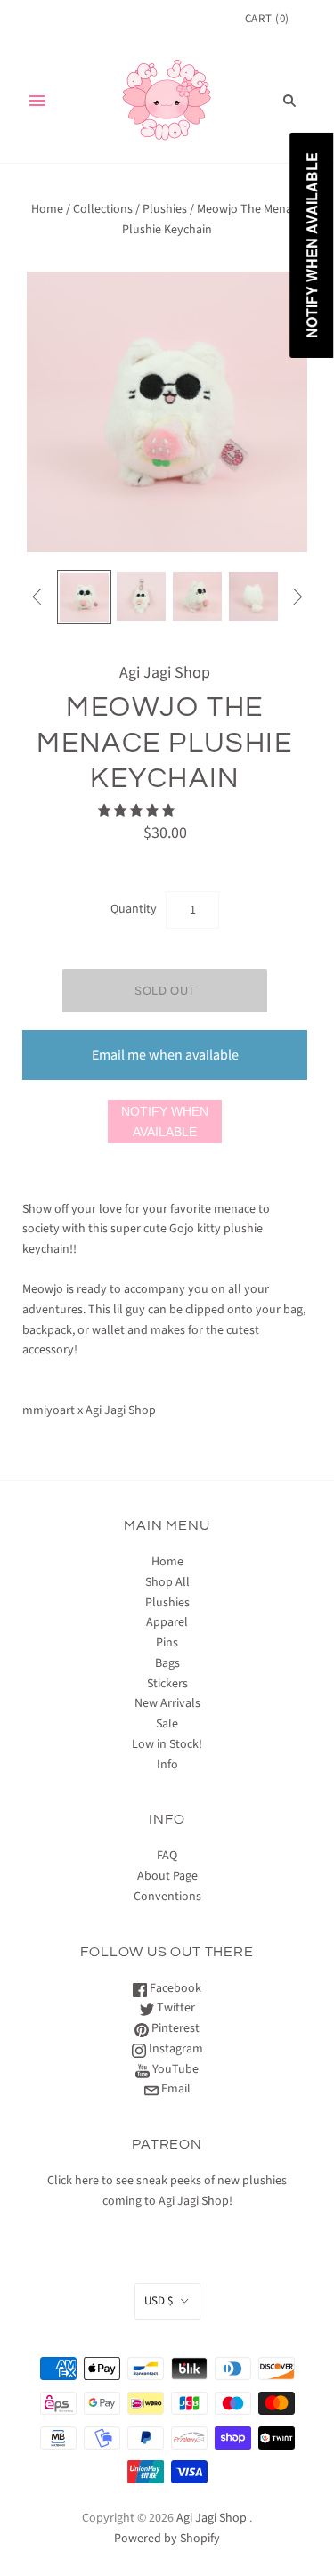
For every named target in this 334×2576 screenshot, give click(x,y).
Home (47, 209)
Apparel (167, 1622)
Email (175, 2089)
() (267, 19)
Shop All (167, 1582)
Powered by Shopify (167, 2539)
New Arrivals (167, 1703)
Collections (103, 209)
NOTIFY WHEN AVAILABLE (165, 1121)
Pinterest (174, 2028)
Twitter (175, 2008)
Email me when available (165, 1055)
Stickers (167, 1684)
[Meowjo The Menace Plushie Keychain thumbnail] (84, 597)
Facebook (174, 1988)
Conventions (167, 1897)
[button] (138, 811)
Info (167, 1765)
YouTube (174, 2069)
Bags (167, 1663)
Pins (167, 1643)
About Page (167, 1876)
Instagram (175, 2049)
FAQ (167, 1856)
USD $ (159, 2301)
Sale (167, 1724)
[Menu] (37, 101)
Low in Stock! (167, 1744)
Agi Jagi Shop (165, 673)
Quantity (134, 909)
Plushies (165, 209)
